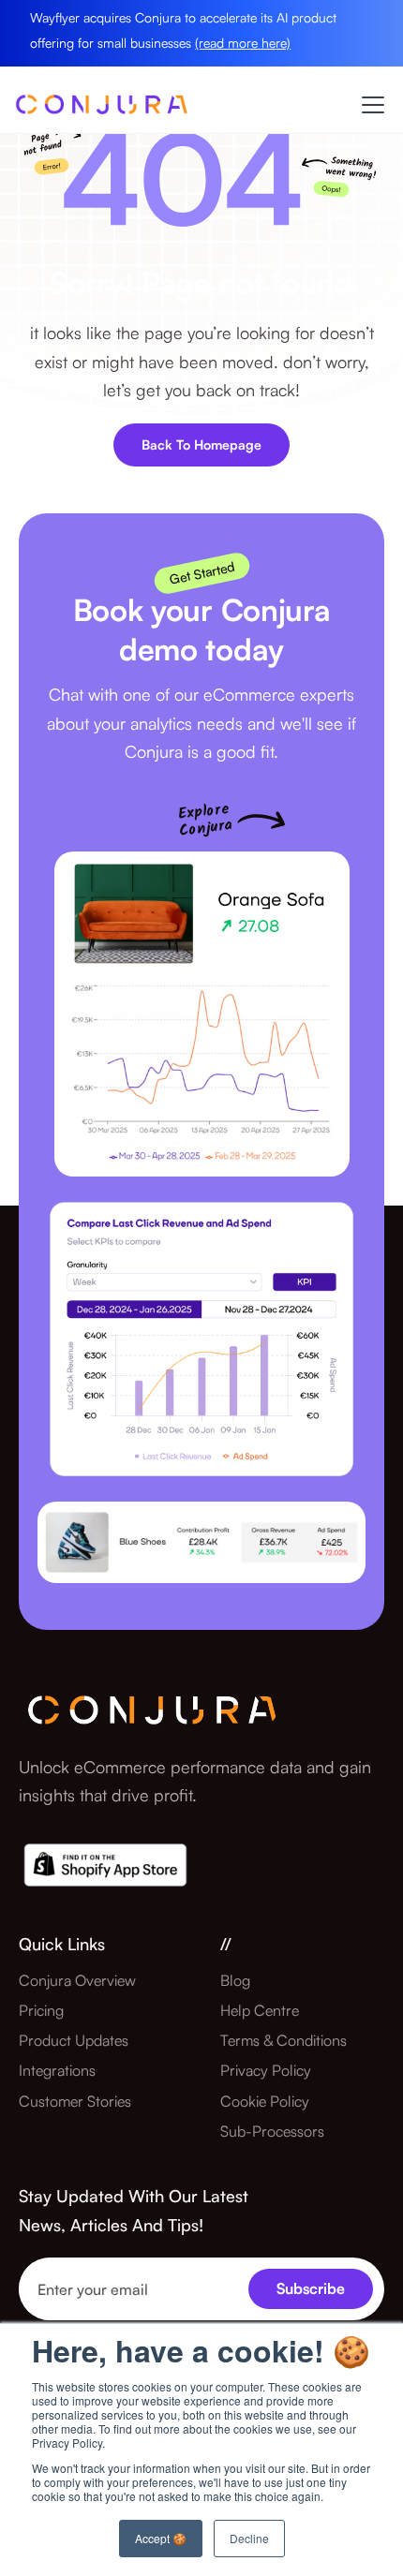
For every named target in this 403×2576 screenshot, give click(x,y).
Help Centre (260, 2010)
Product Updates (74, 2040)
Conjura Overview (77, 1980)
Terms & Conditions (284, 2040)
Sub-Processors (272, 2131)
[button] (369, 105)
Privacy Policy (266, 2070)
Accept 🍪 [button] (161, 2538)
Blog (235, 1980)
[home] (102, 110)
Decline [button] (249, 2538)
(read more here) (243, 43)
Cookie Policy (265, 2101)
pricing (41, 2010)
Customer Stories (75, 2101)
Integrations (57, 2070)
